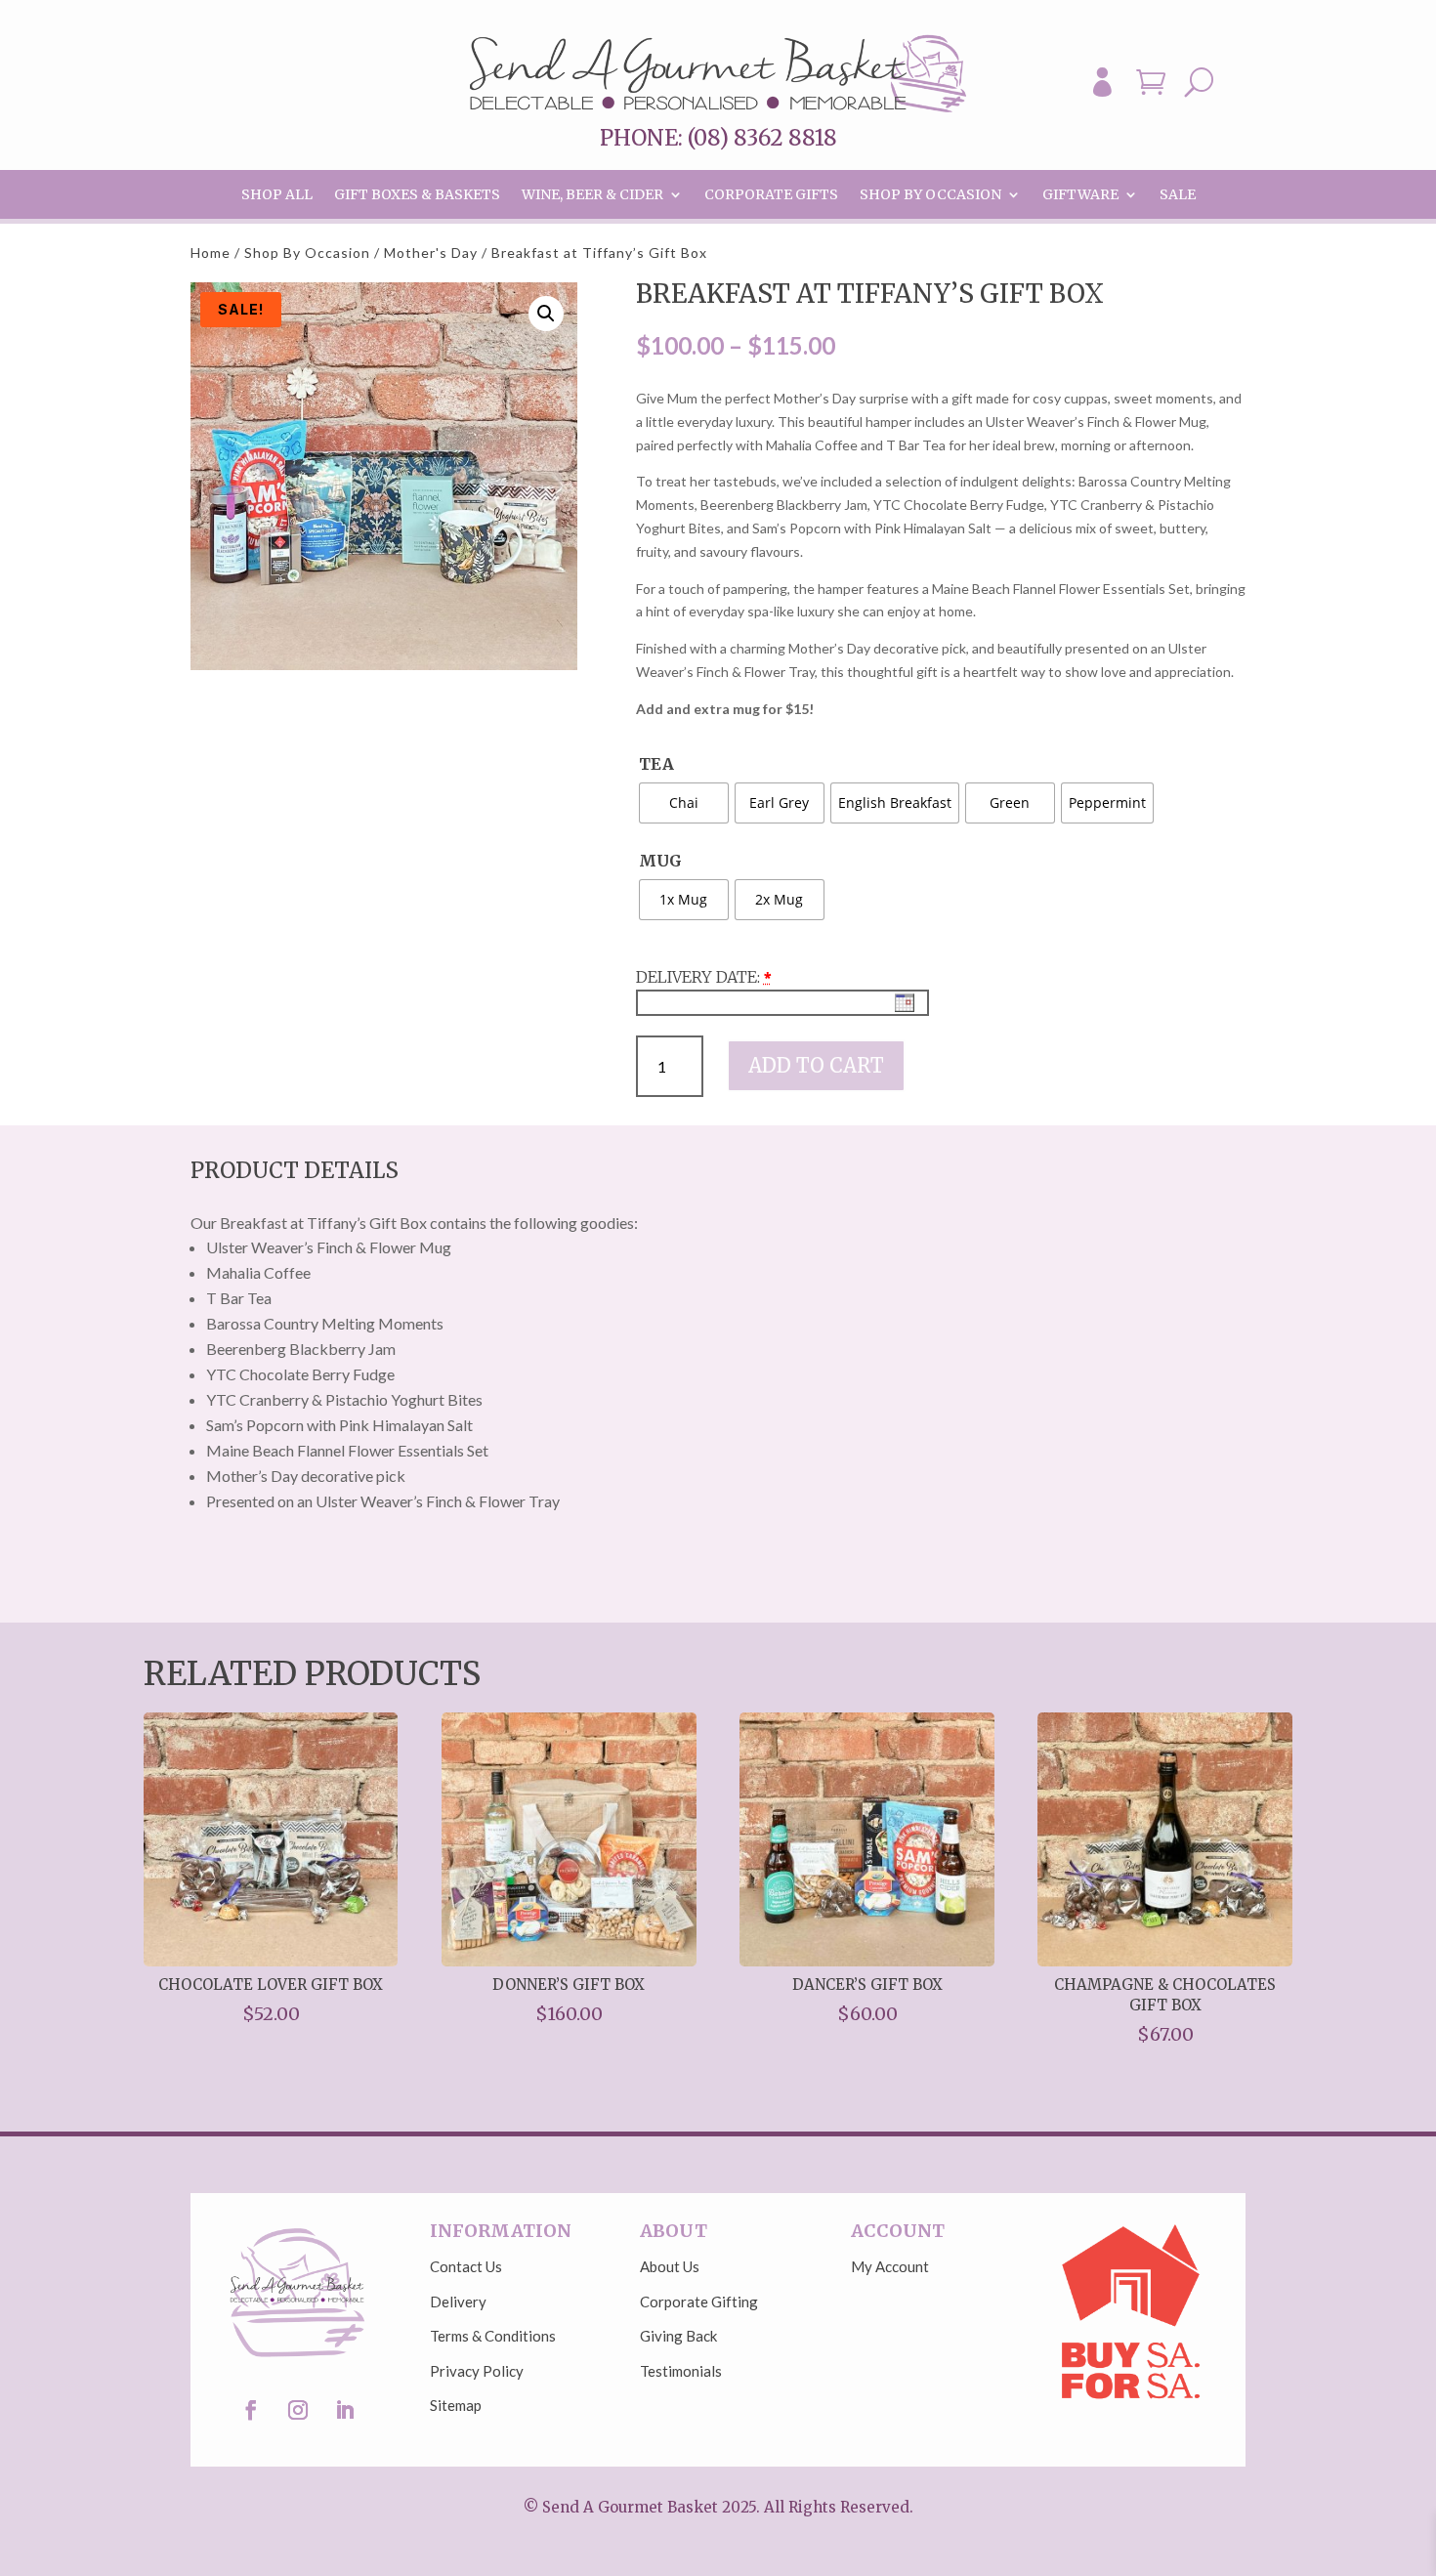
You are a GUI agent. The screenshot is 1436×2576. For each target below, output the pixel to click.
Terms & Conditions (493, 2336)
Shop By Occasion (930, 195)
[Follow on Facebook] (251, 2410)
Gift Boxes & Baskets (417, 195)
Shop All (277, 195)
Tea (656, 764)
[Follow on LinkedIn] (345, 2410)
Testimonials (681, 2371)
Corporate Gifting (699, 2302)
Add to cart (816, 1065)
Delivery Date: (698, 977)
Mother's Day (431, 253)
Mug (660, 861)
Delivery (458, 2302)
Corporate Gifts (771, 195)
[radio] (684, 803)
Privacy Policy (477, 2371)
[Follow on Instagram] (298, 2410)
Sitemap (456, 2405)
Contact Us (466, 2266)
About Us (670, 2266)
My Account (890, 2266)
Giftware (1080, 195)
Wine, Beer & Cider (592, 195)
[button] (546, 314)
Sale (1178, 195)
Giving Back (678, 2336)
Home (211, 253)
